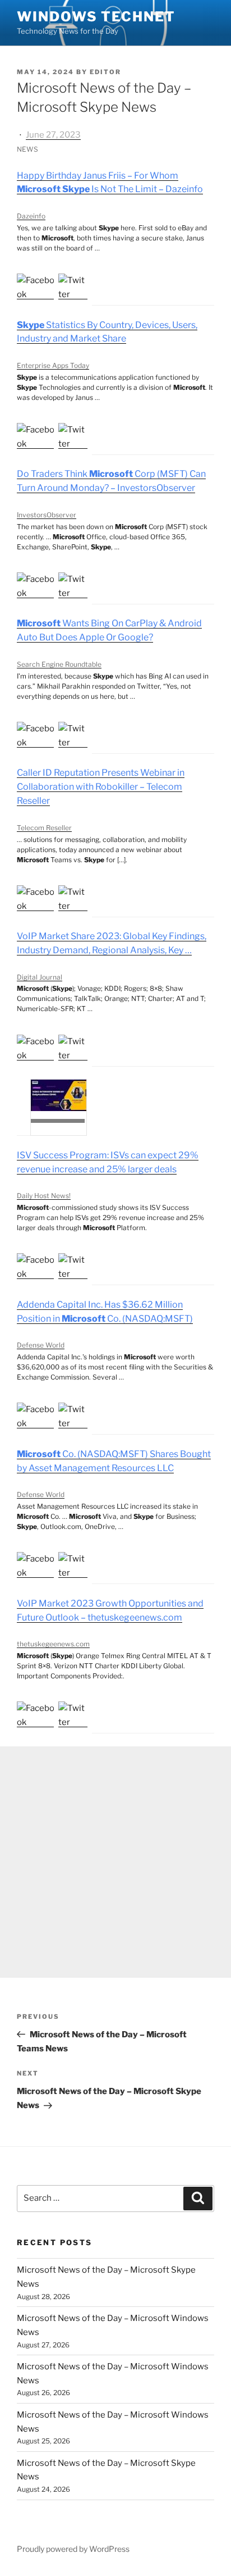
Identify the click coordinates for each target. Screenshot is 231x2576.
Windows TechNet (96, 17)
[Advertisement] (115, 1862)
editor (105, 72)
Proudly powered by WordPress (73, 2549)
